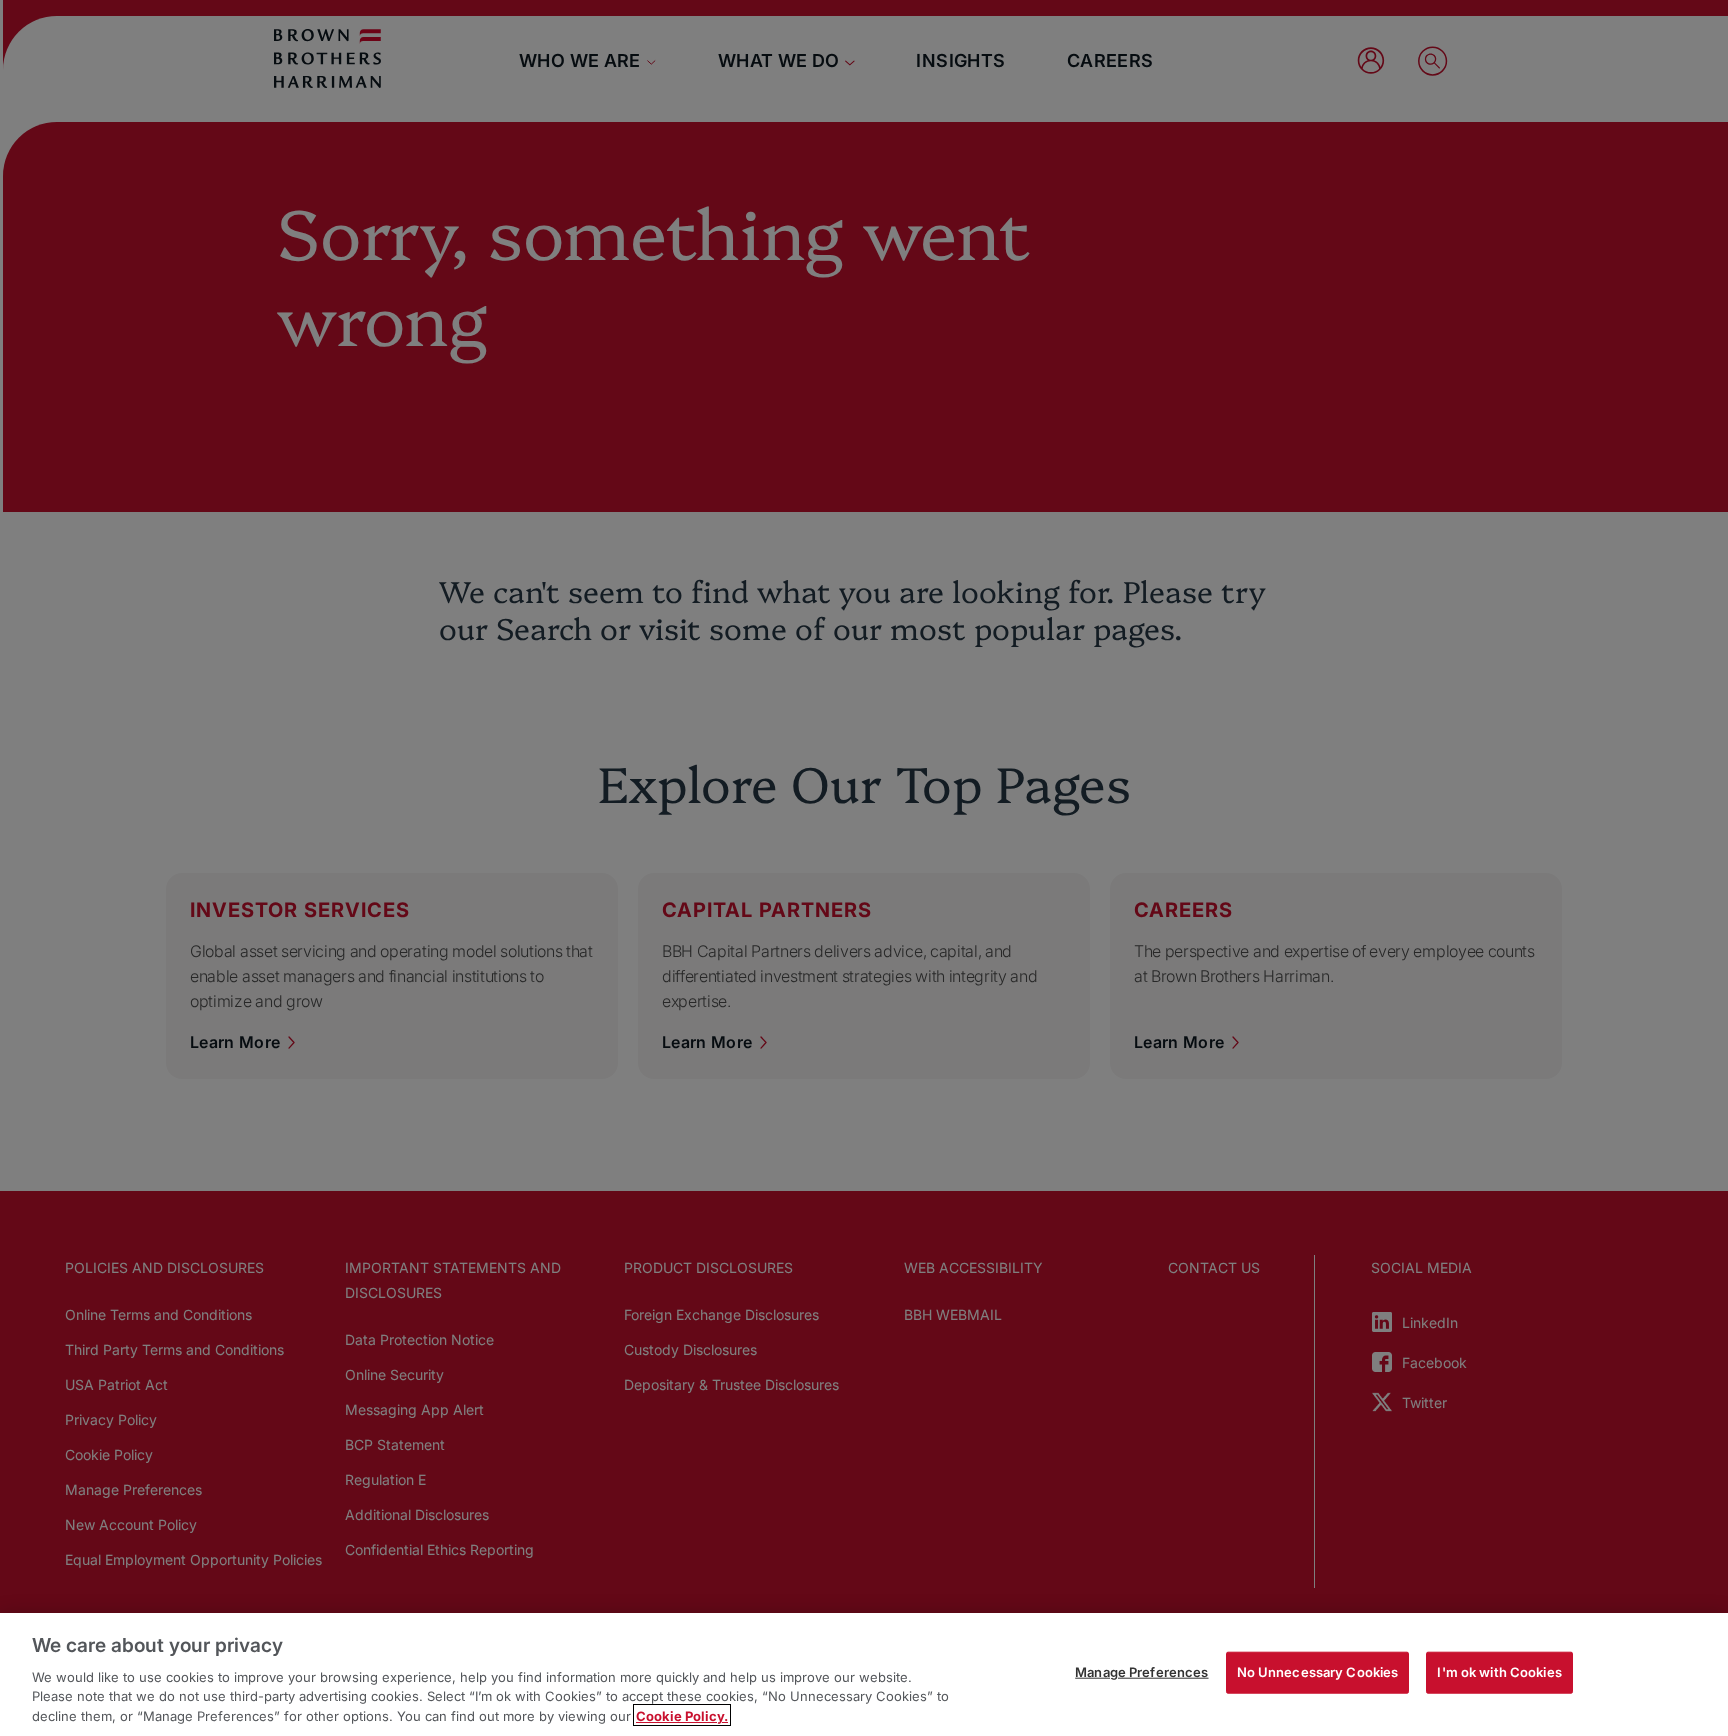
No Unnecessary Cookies (1318, 1672)
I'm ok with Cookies (1499, 1672)
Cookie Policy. (682, 1715)
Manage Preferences (1141, 1672)
